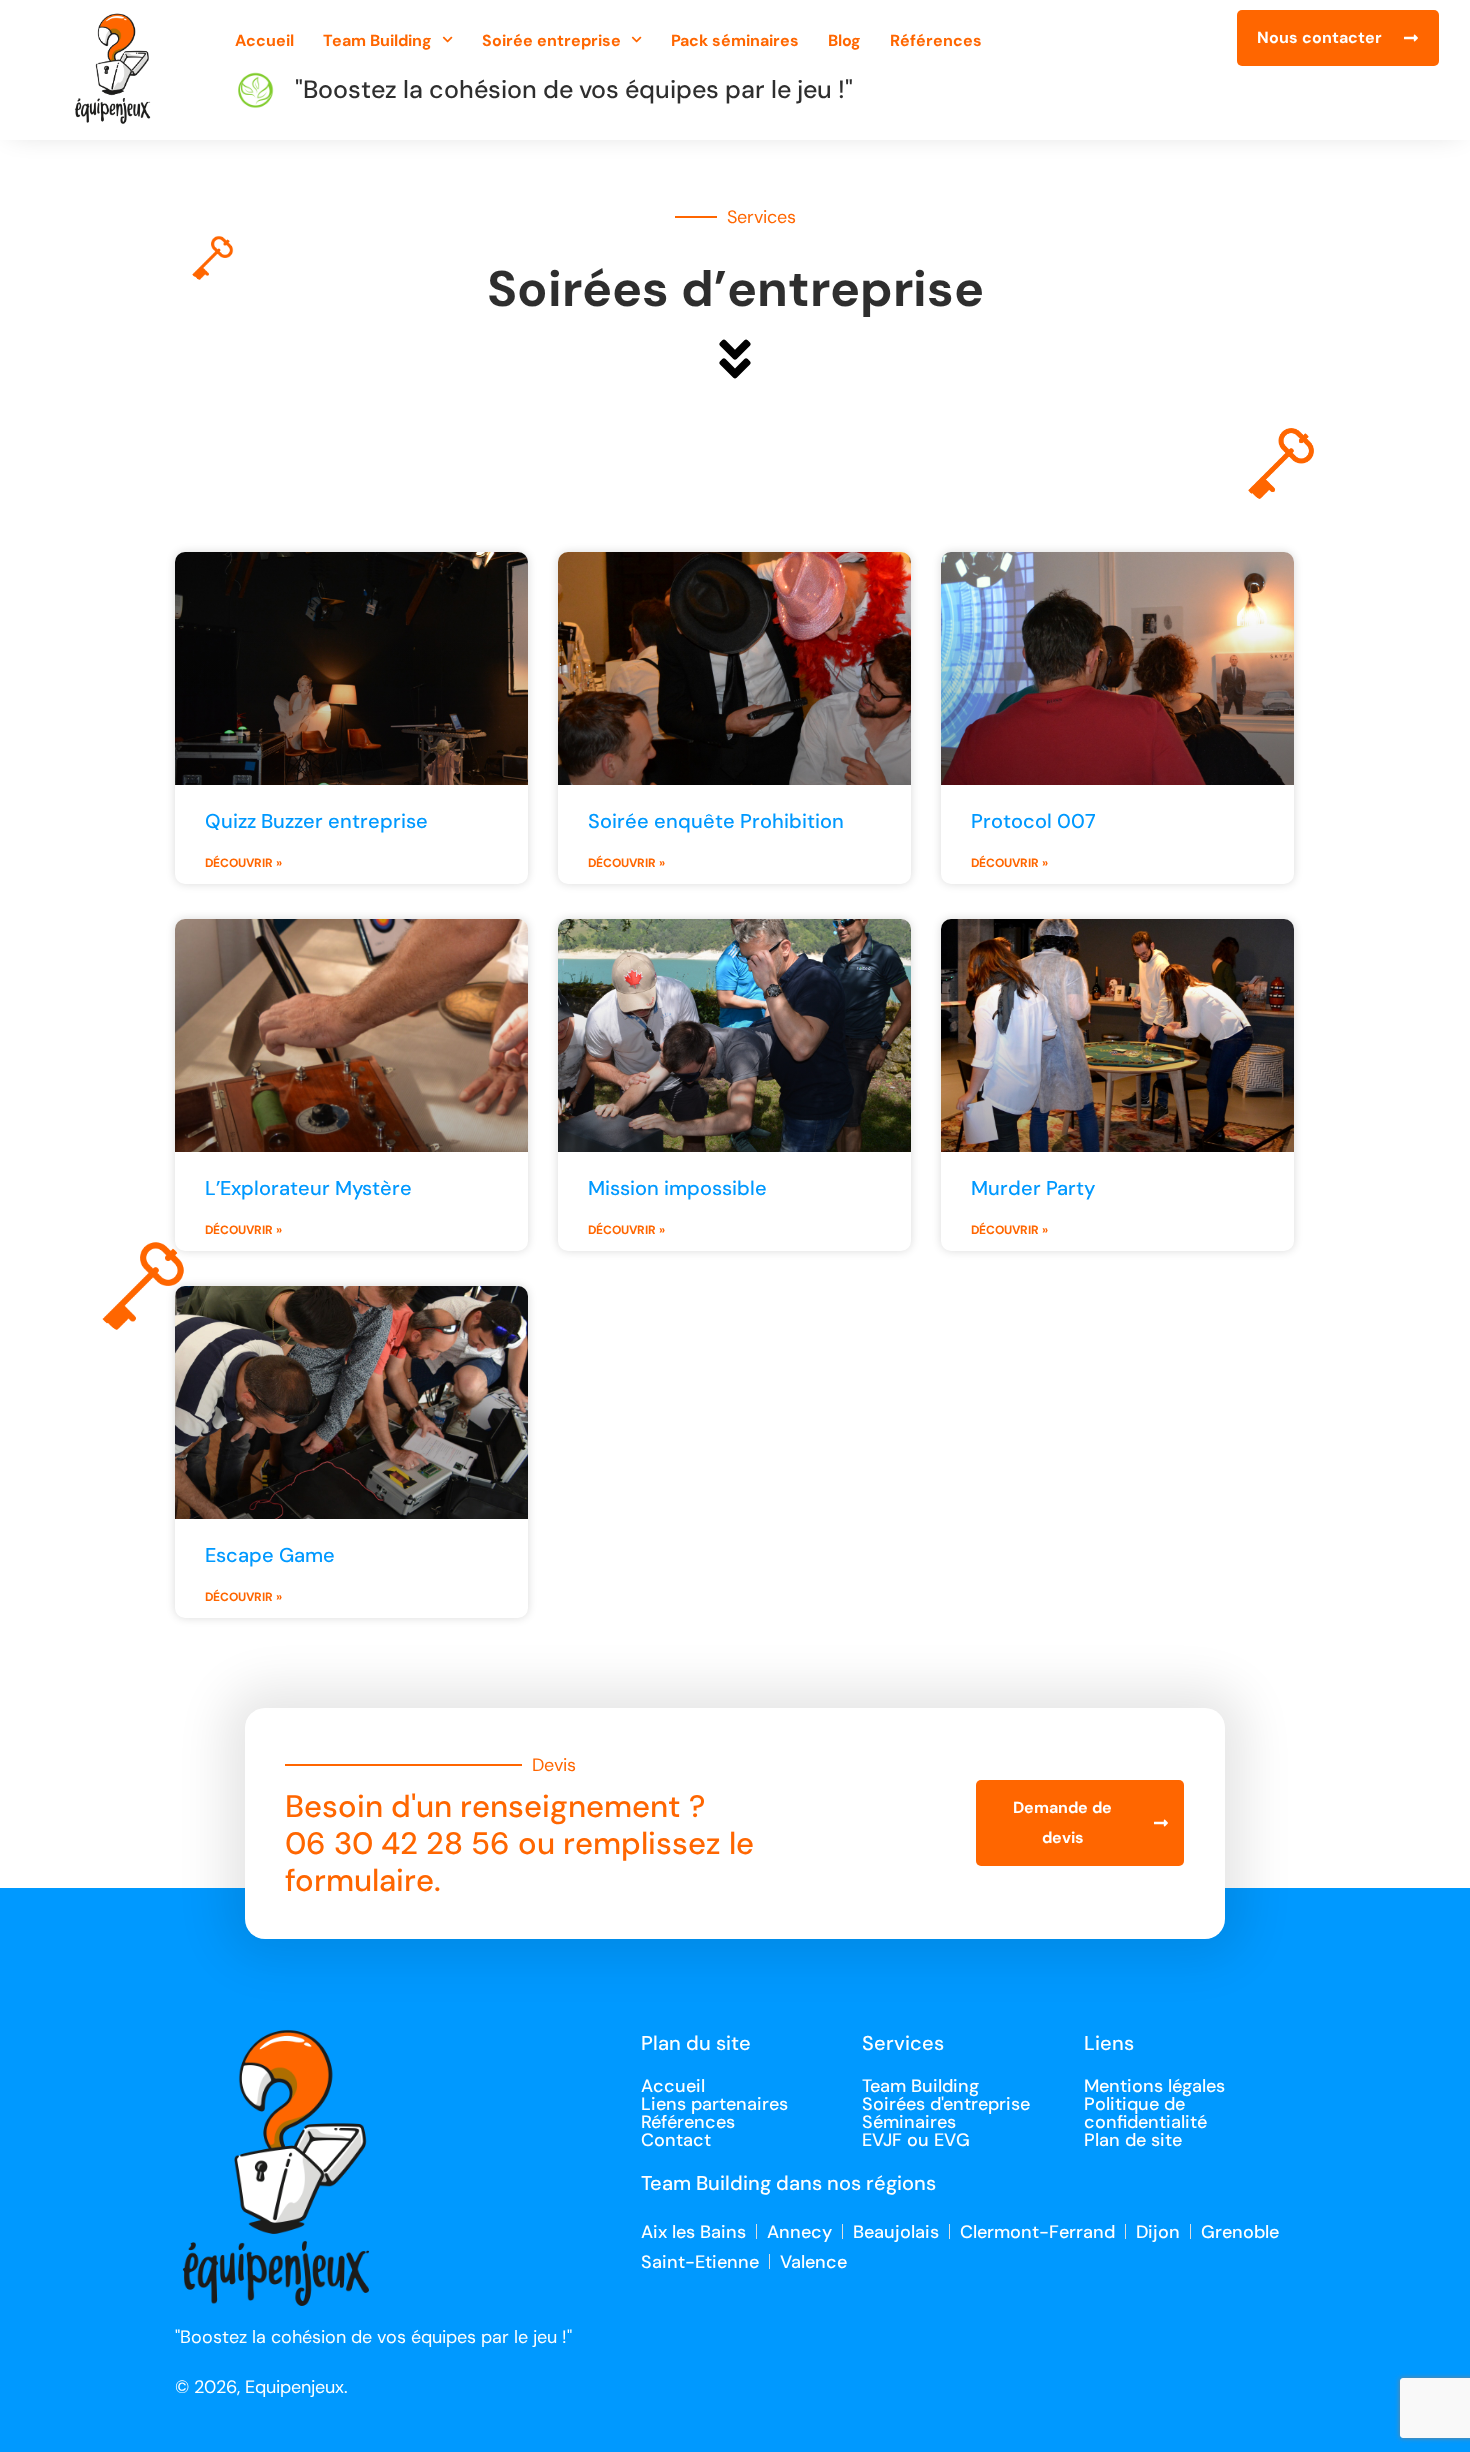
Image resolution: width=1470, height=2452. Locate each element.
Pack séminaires (735, 40)
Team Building (377, 40)
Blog (844, 40)
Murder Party (1033, 1188)
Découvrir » (243, 863)
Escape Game (270, 1555)
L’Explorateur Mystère (308, 1188)
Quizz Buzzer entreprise (316, 821)
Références (936, 40)
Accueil (264, 40)
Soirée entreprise (551, 40)
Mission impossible (677, 1188)
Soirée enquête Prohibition (716, 821)
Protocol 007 (1033, 821)
